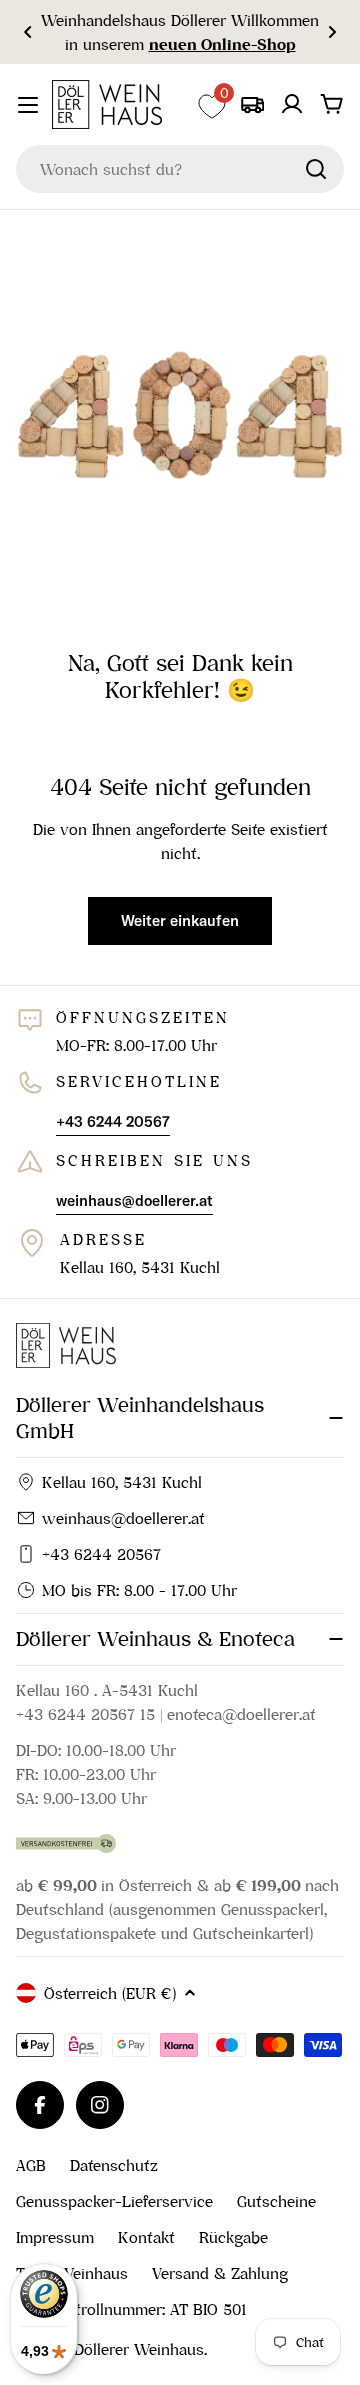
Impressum (55, 2237)
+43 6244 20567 (101, 1554)
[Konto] (292, 104)
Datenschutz (114, 2165)
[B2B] (252, 104)
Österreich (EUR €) (110, 1993)
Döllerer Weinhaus (139, 2349)
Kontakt (146, 2237)
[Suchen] (316, 169)
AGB (31, 2165)
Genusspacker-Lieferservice (114, 2201)
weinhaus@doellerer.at (123, 1518)
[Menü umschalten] (28, 105)
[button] (28, 32)
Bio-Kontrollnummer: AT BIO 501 (131, 2309)
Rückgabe (233, 2237)
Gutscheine (276, 2201)
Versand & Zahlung (220, 2273)
